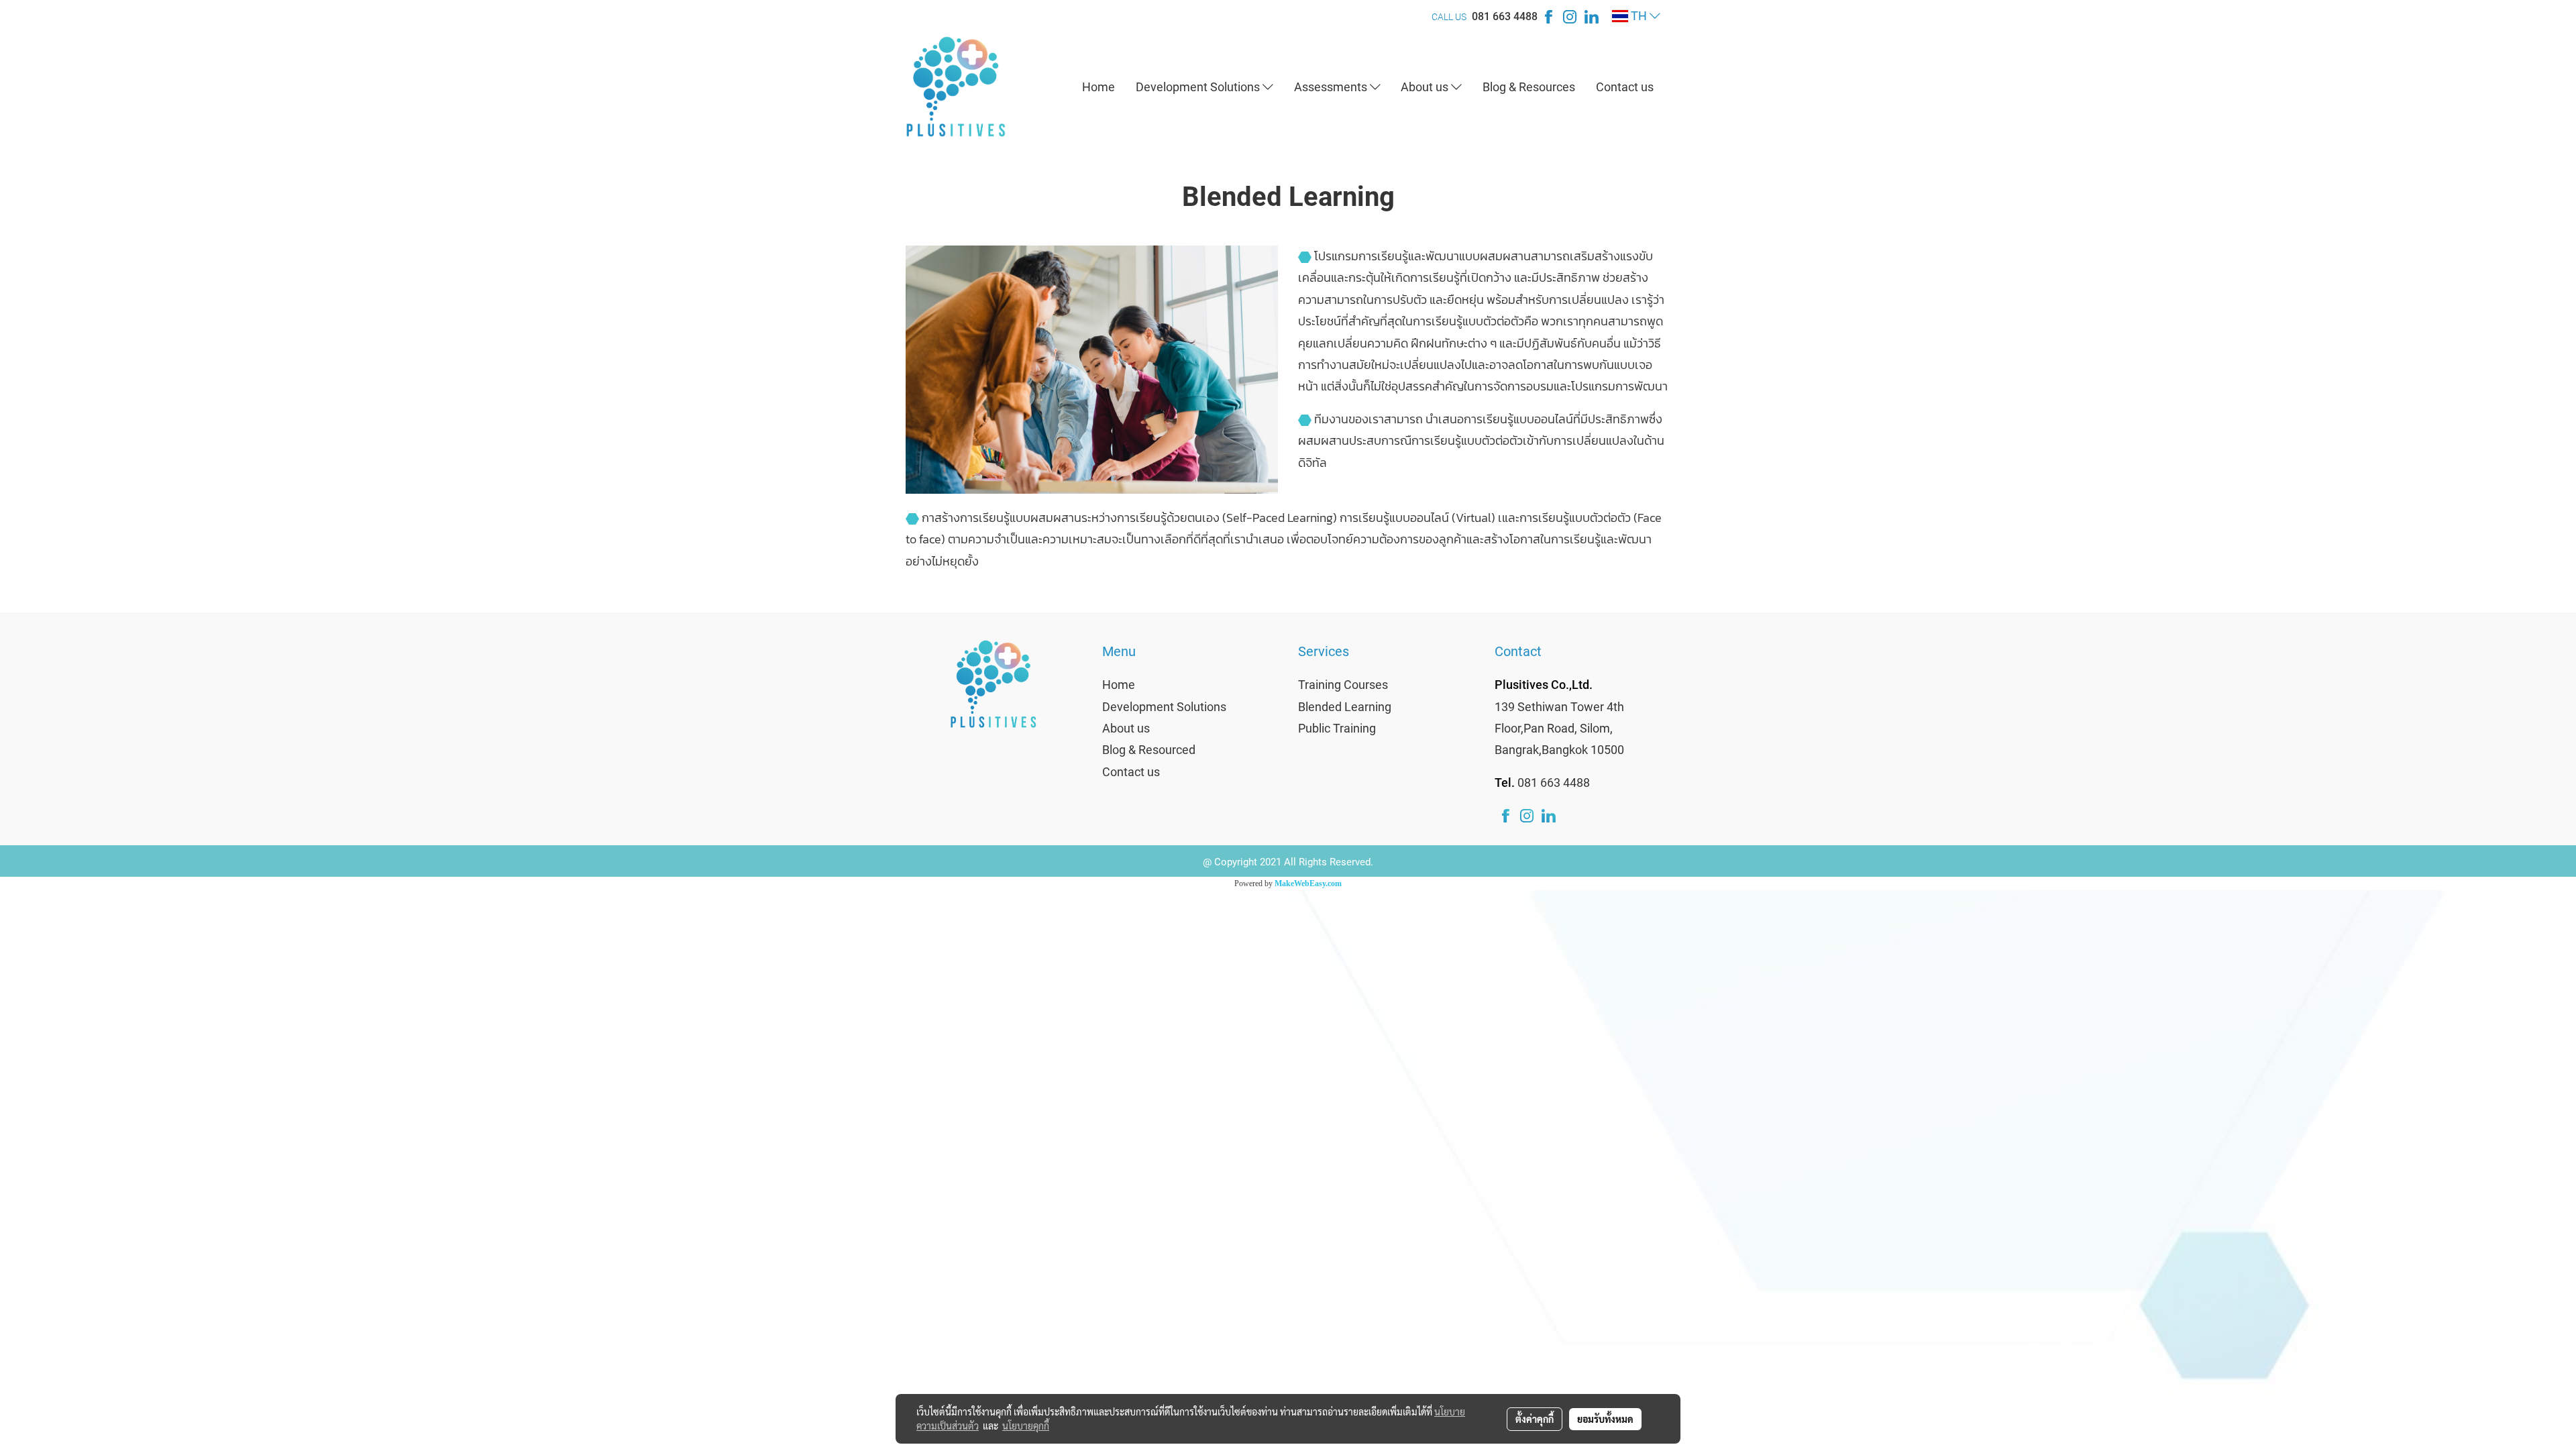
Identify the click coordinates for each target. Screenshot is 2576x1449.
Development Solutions (1199, 87)
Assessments (1332, 87)
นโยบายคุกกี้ (1026, 1426)
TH (1639, 16)
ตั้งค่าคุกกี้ (1535, 1419)
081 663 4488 (1505, 16)
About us (1426, 87)
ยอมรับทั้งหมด (1605, 1419)
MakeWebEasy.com (1308, 883)
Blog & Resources (1529, 87)
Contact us (1625, 87)
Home (1098, 87)
